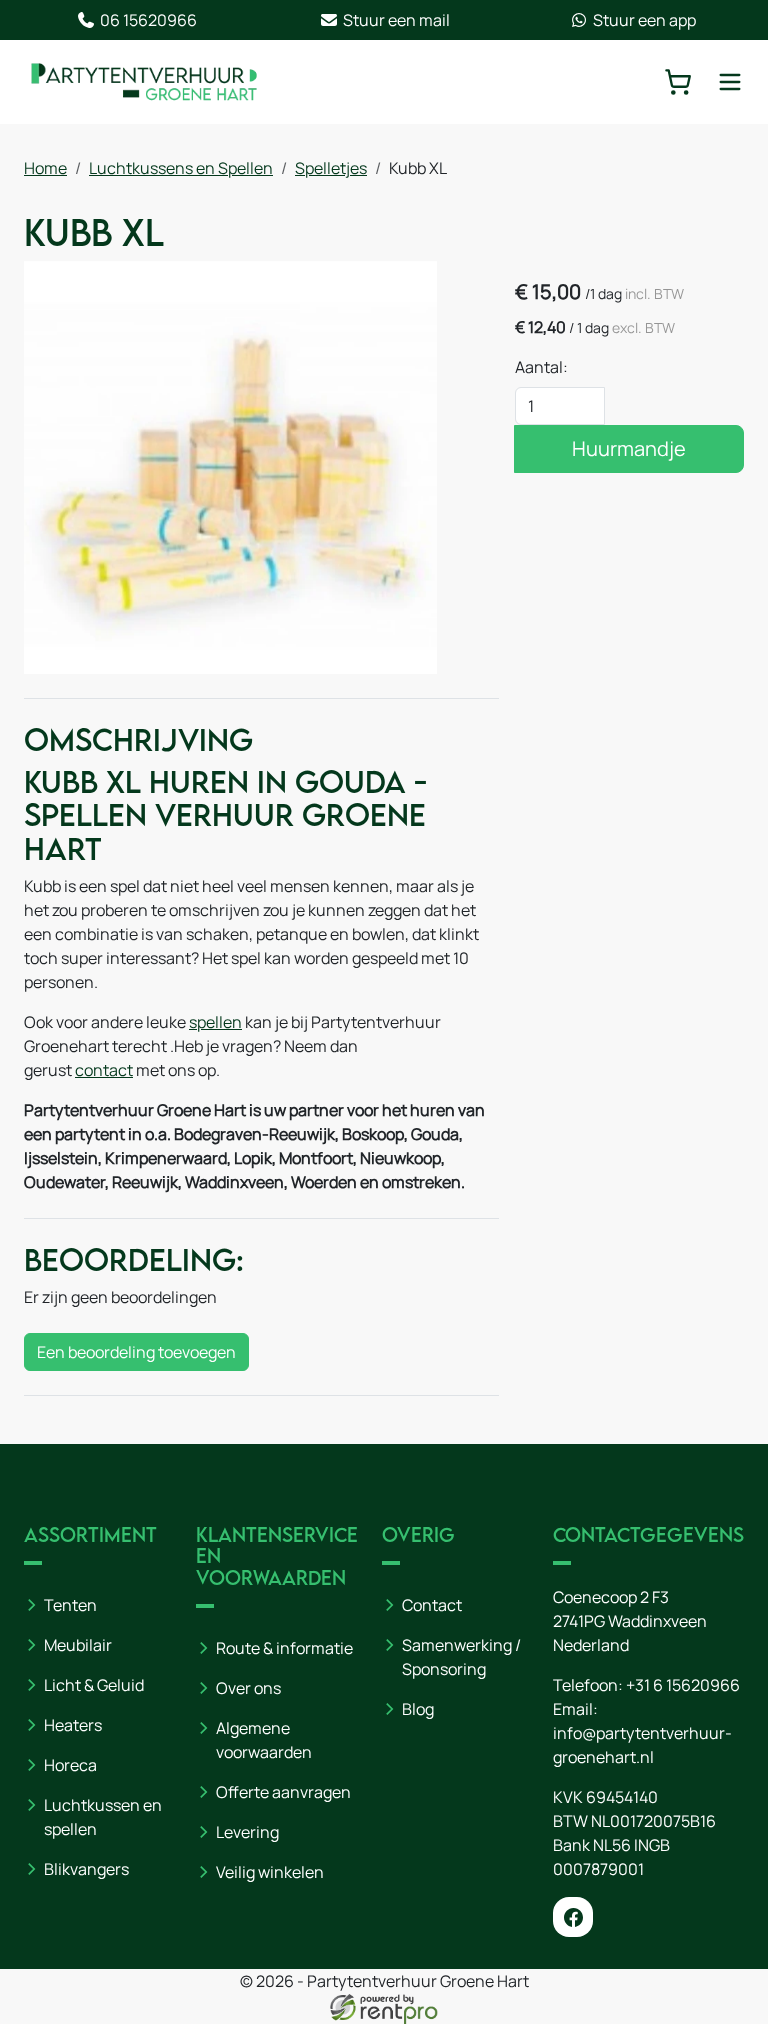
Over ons (248, 1688)
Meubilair (78, 1645)
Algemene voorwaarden (264, 1740)
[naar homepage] (144, 82)
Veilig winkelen (270, 1872)
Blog (418, 1709)
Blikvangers (86, 1869)
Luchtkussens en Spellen (181, 168)
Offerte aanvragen (283, 1792)
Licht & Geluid (94, 1685)
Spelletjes (331, 168)
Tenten (70, 1605)
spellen (215, 1022)
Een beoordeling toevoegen (136, 1352)
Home (45, 168)
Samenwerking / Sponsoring (461, 1657)
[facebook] (573, 1917)
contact (104, 1070)
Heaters (73, 1725)
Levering (247, 1832)
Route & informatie (284, 1648)
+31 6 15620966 (683, 1685)
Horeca (70, 1765)
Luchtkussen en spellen (103, 1817)
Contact (432, 1605)
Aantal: (541, 367)
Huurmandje (629, 448)
